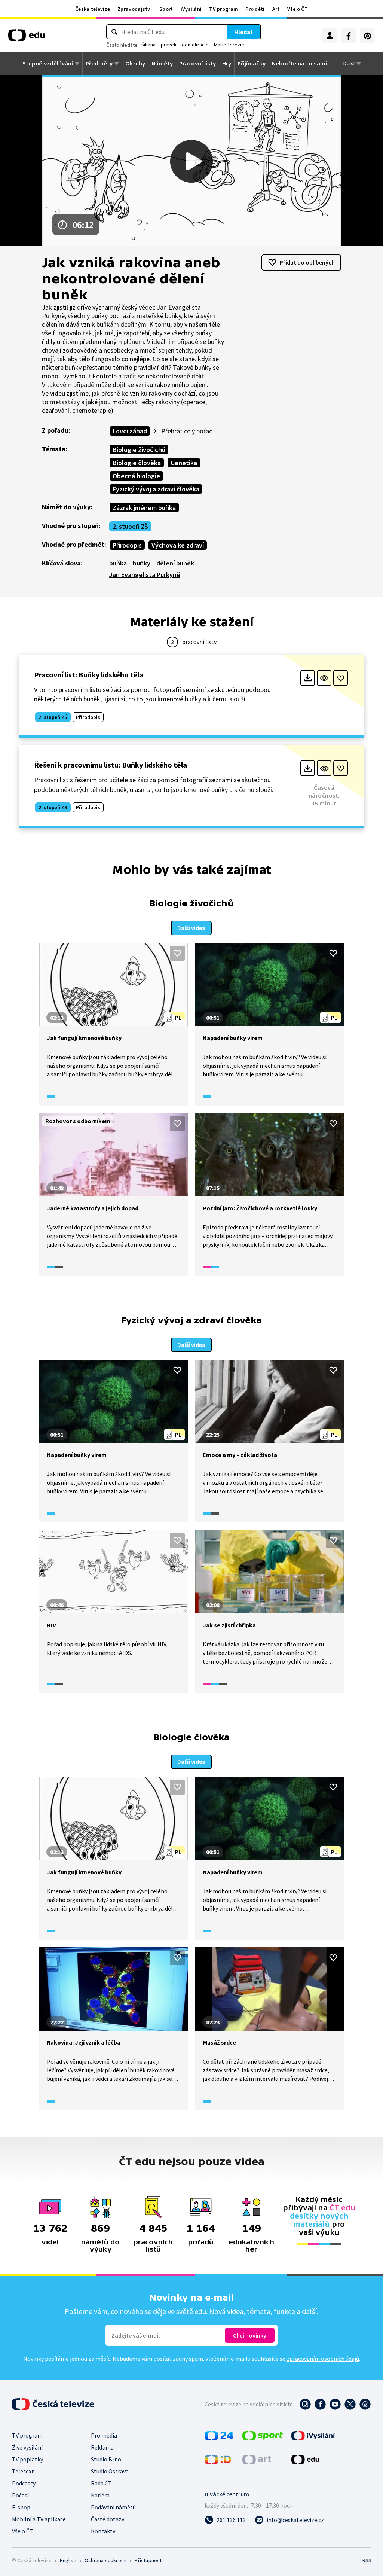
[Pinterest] (367, 36)
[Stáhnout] (308, 678)
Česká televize (93, 9)
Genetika (184, 463)
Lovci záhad (130, 431)
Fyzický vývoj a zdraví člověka (156, 489)
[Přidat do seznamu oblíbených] (341, 678)
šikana (148, 45)
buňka (118, 563)
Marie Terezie (229, 45)
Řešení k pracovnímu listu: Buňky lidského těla (111, 765)
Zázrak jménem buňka (144, 508)
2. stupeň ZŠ (130, 526)
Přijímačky (252, 64)
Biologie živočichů (139, 450)
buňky (142, 563)
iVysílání (191, 9)
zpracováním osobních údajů (323, 2359)
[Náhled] (324, 678)
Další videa (191, 928)
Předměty (99, 64)
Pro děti (255, 9)
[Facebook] (349, 36)
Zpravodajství (135, 9)
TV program (223, 9)
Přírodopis (127, 545)
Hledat (243, 32)
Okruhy (135, 64)
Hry (227, 64)
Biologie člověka (137, 463)
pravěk (169, 45)
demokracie (195, 45)
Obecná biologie (136, 476)
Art (276, 9)
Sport (166, 9)
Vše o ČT (298, 9)
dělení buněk (175, 563)
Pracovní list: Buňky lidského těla (89, 675)
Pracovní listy (197, 64)
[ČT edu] (27, 38)
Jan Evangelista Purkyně (145, 575)
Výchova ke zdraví (178, 545)
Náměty (162, 64)
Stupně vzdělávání (48, 64)
